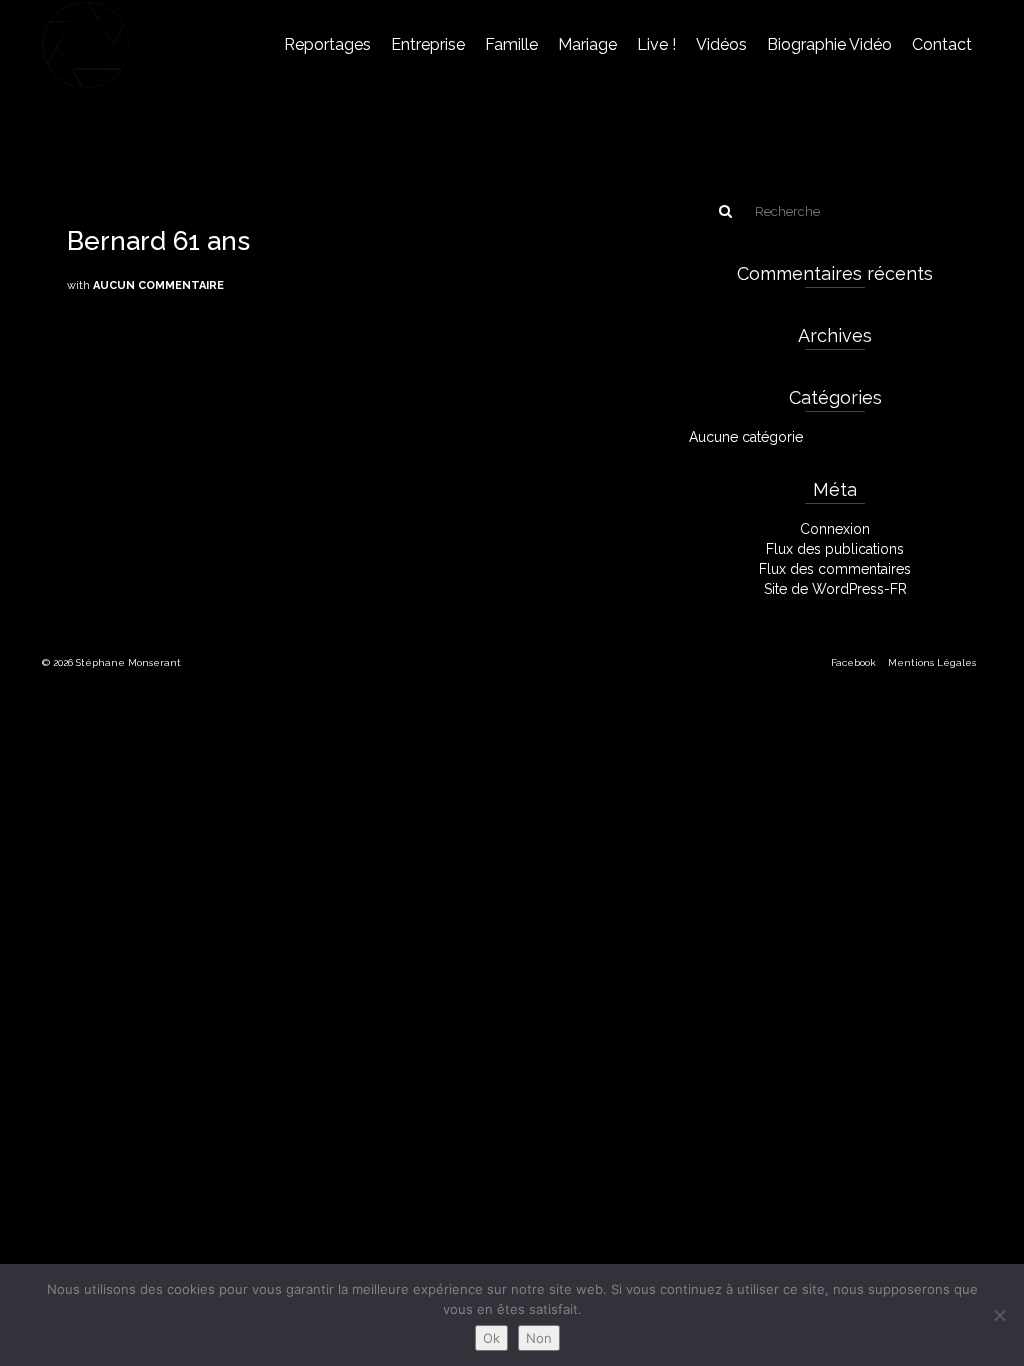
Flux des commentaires (835, 569)
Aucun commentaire (158, 285)
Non (539, 1338)
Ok (491, 1338)
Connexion (835, 529)
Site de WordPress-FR (835, 589)
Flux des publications (835, 549)
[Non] (999, 1315)
